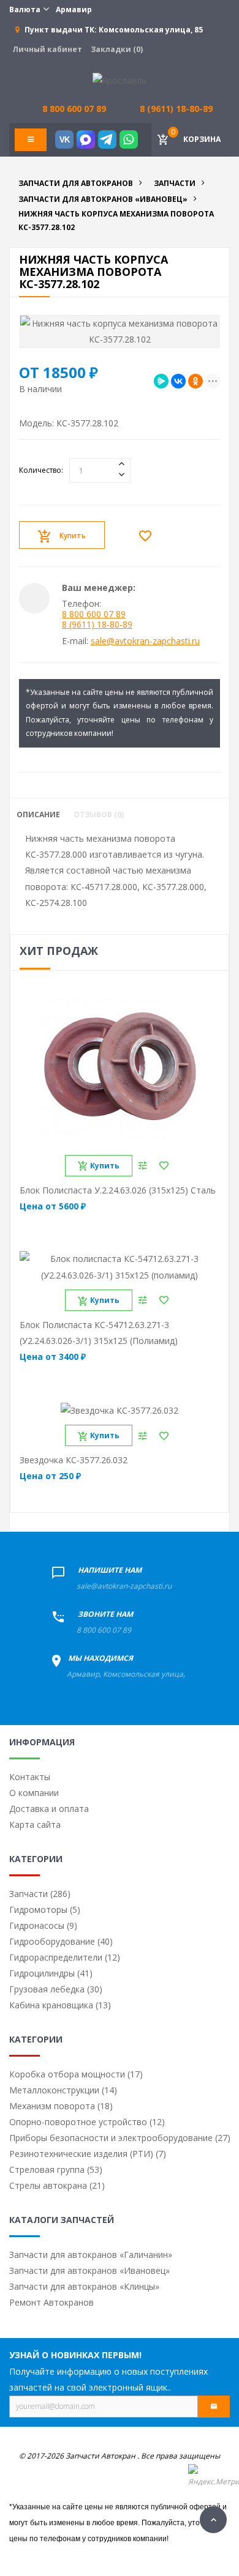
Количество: (41, 470)
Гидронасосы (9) (43, 1925)
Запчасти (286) (40, 1894)
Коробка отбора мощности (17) (76, 2074)
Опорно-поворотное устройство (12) (87, 2122)
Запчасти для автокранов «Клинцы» (84, 2286)
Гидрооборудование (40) (61, 1941)
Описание (38, 815)
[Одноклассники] (195, 381)
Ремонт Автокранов (51, 2302)
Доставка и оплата (49, 1809)
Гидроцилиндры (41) (51, 1973)
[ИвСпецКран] (120, 80)
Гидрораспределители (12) (65, 1957)
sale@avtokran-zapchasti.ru (145, 641)
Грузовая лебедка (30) (56, 1989)
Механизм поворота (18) (61, 2106)
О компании (34, 1793)
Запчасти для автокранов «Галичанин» (91, 2255)
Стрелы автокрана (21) (57, 2185)
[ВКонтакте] (178, 381)
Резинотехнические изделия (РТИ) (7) (88, 2154)
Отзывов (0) (99, 815)
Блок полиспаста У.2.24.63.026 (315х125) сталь (118, 1190)
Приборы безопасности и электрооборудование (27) (120, 2138)
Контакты (30, 1777)
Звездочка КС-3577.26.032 (74, 1460)
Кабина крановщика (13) (60, 2005)
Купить (73, 536)
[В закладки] (148, 536)
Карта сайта (35, 1824)
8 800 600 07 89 (94, 614)
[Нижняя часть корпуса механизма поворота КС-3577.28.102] (120, 332)
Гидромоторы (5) (45, 1910)
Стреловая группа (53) (56, 2170)
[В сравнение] (143, 1166)
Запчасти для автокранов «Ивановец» (89, 2270)
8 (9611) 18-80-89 (176, 109)
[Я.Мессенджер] (161, 381)
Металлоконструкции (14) (63, 2090)
